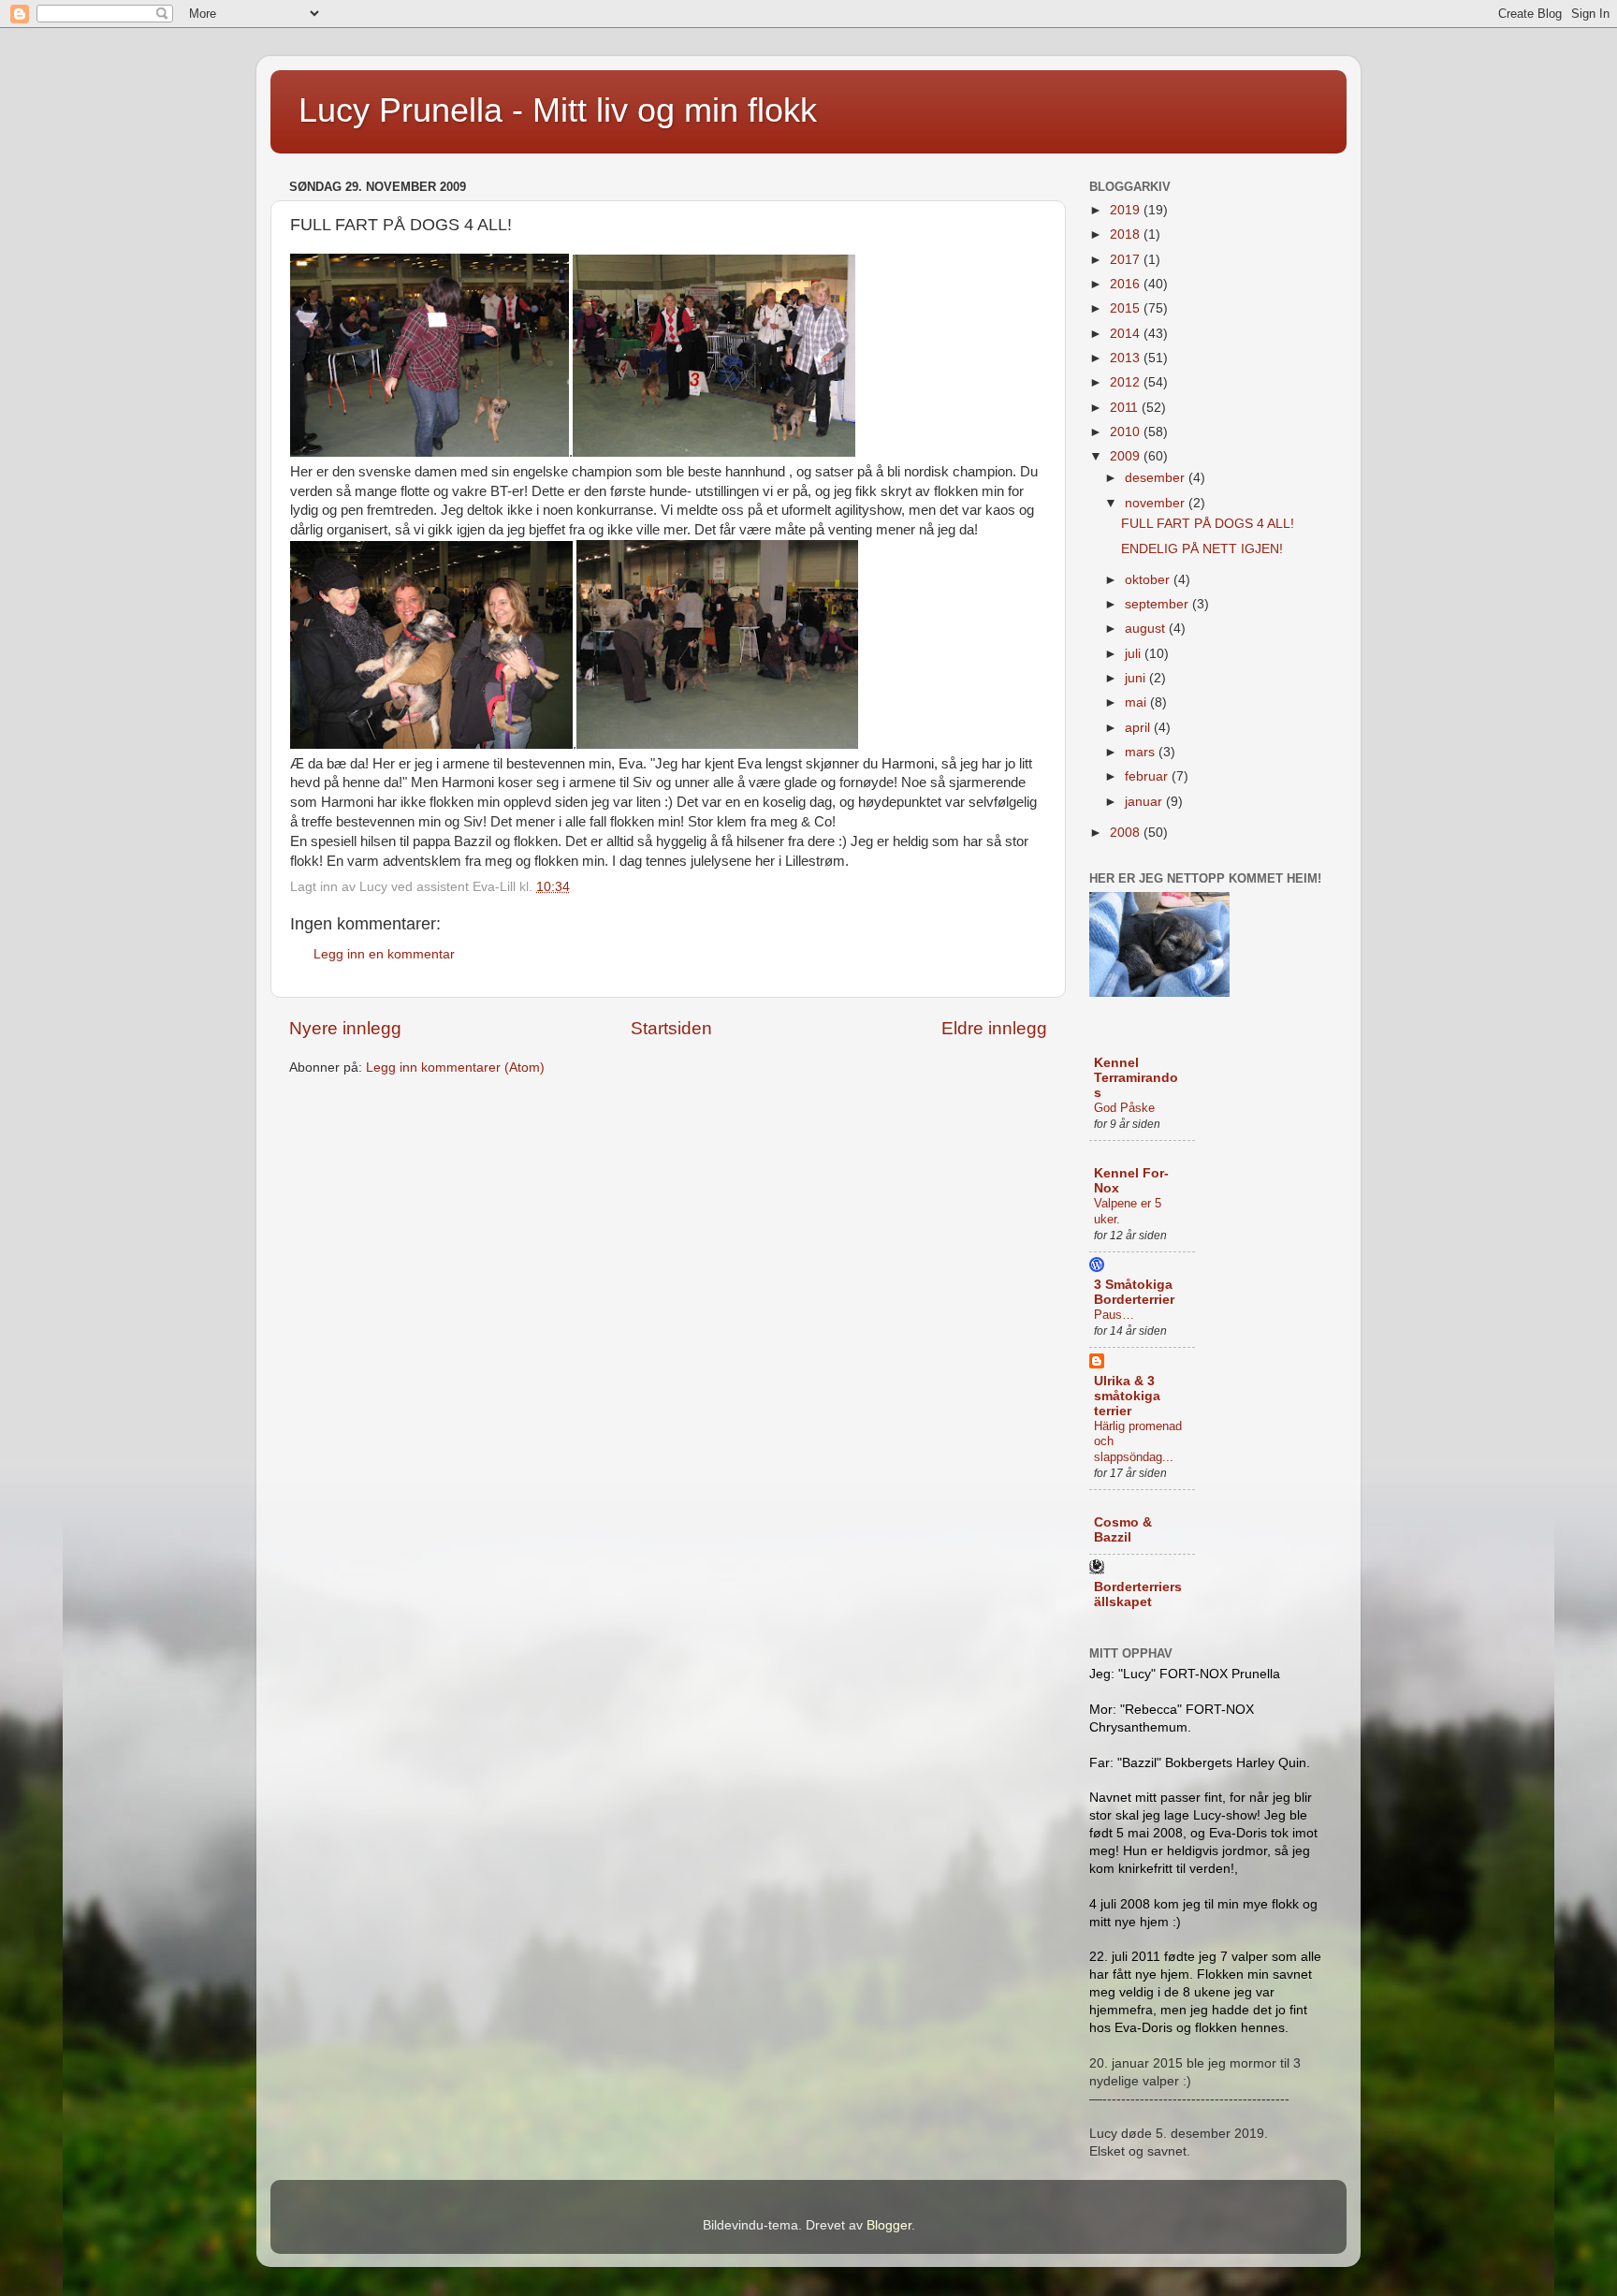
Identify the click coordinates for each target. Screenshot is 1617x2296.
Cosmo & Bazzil (1123, 1530)
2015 (1127, 308)
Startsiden (671, 1028)
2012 (1127, 382)
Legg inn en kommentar (384, 954)
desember (1157, 478)
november (1157, 503)
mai (1137, 702)
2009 (1127, 456)
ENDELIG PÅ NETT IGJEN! (1202, 549)
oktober (1149, 580)
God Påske (1124, 1108)
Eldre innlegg (994, 1028)
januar (1145, 802)
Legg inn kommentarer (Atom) (455, 1068)
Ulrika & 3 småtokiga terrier (1127, 1396)
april (1139, 728)
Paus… (1114, 1315)
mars (1142, 752)
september (1158, 604)
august (1147, 629)
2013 (1127, 358)
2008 (1127, 833)
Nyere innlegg (345, 1028)
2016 (1127, 284)
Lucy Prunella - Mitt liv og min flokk (558, 110)
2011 (1126, 408)
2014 (1127, 334)
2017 (1127, 260)
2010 (1127, 432)
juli (1135, 654)
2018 (1127, 234)
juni (1137, 678)
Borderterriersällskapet (1138, 1594)
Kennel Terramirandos (1136, 1078)
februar (1148, 776)
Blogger (889, 2225)
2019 (1127, 210)
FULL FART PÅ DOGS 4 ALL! (1208, 524)
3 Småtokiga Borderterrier (1134, 1292)
